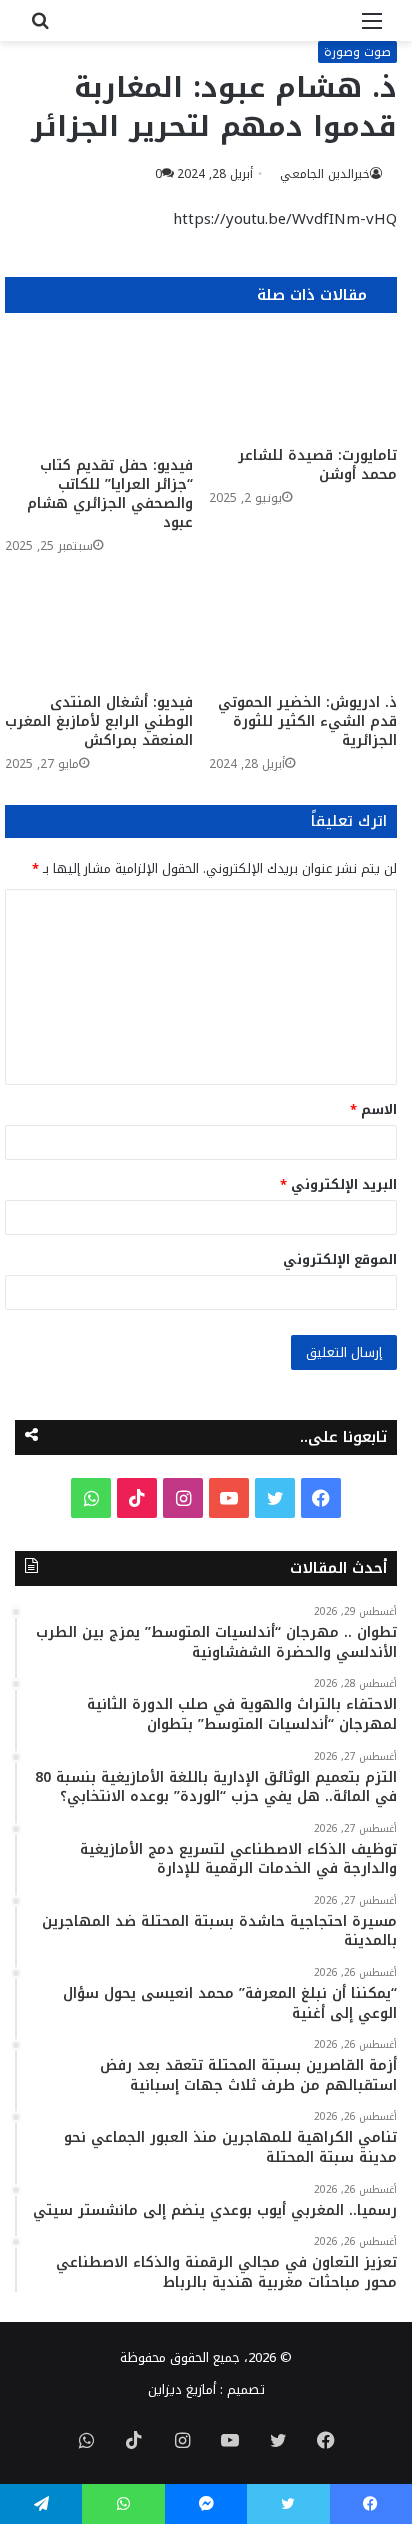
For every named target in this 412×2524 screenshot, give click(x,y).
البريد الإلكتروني (338, 1184)
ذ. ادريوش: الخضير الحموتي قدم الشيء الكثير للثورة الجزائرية (307, 721)
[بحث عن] (40, 28)
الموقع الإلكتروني (340, 1259)
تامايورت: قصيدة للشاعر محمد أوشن (317, 465)
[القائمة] (372, 28)
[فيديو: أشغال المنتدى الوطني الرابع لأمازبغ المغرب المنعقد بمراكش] (99, 630)
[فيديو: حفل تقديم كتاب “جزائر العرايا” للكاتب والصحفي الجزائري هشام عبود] (99, 389)
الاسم (373, 1109)
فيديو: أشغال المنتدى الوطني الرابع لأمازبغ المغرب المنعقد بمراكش (99, 721)
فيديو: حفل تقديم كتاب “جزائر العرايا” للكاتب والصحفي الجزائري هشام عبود (110, 494)
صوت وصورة (357, 52)
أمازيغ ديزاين (182, 2389)
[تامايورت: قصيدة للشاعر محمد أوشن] (303, 384)
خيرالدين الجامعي (325, 174)
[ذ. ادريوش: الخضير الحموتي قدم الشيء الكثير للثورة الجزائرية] (303, 630)
